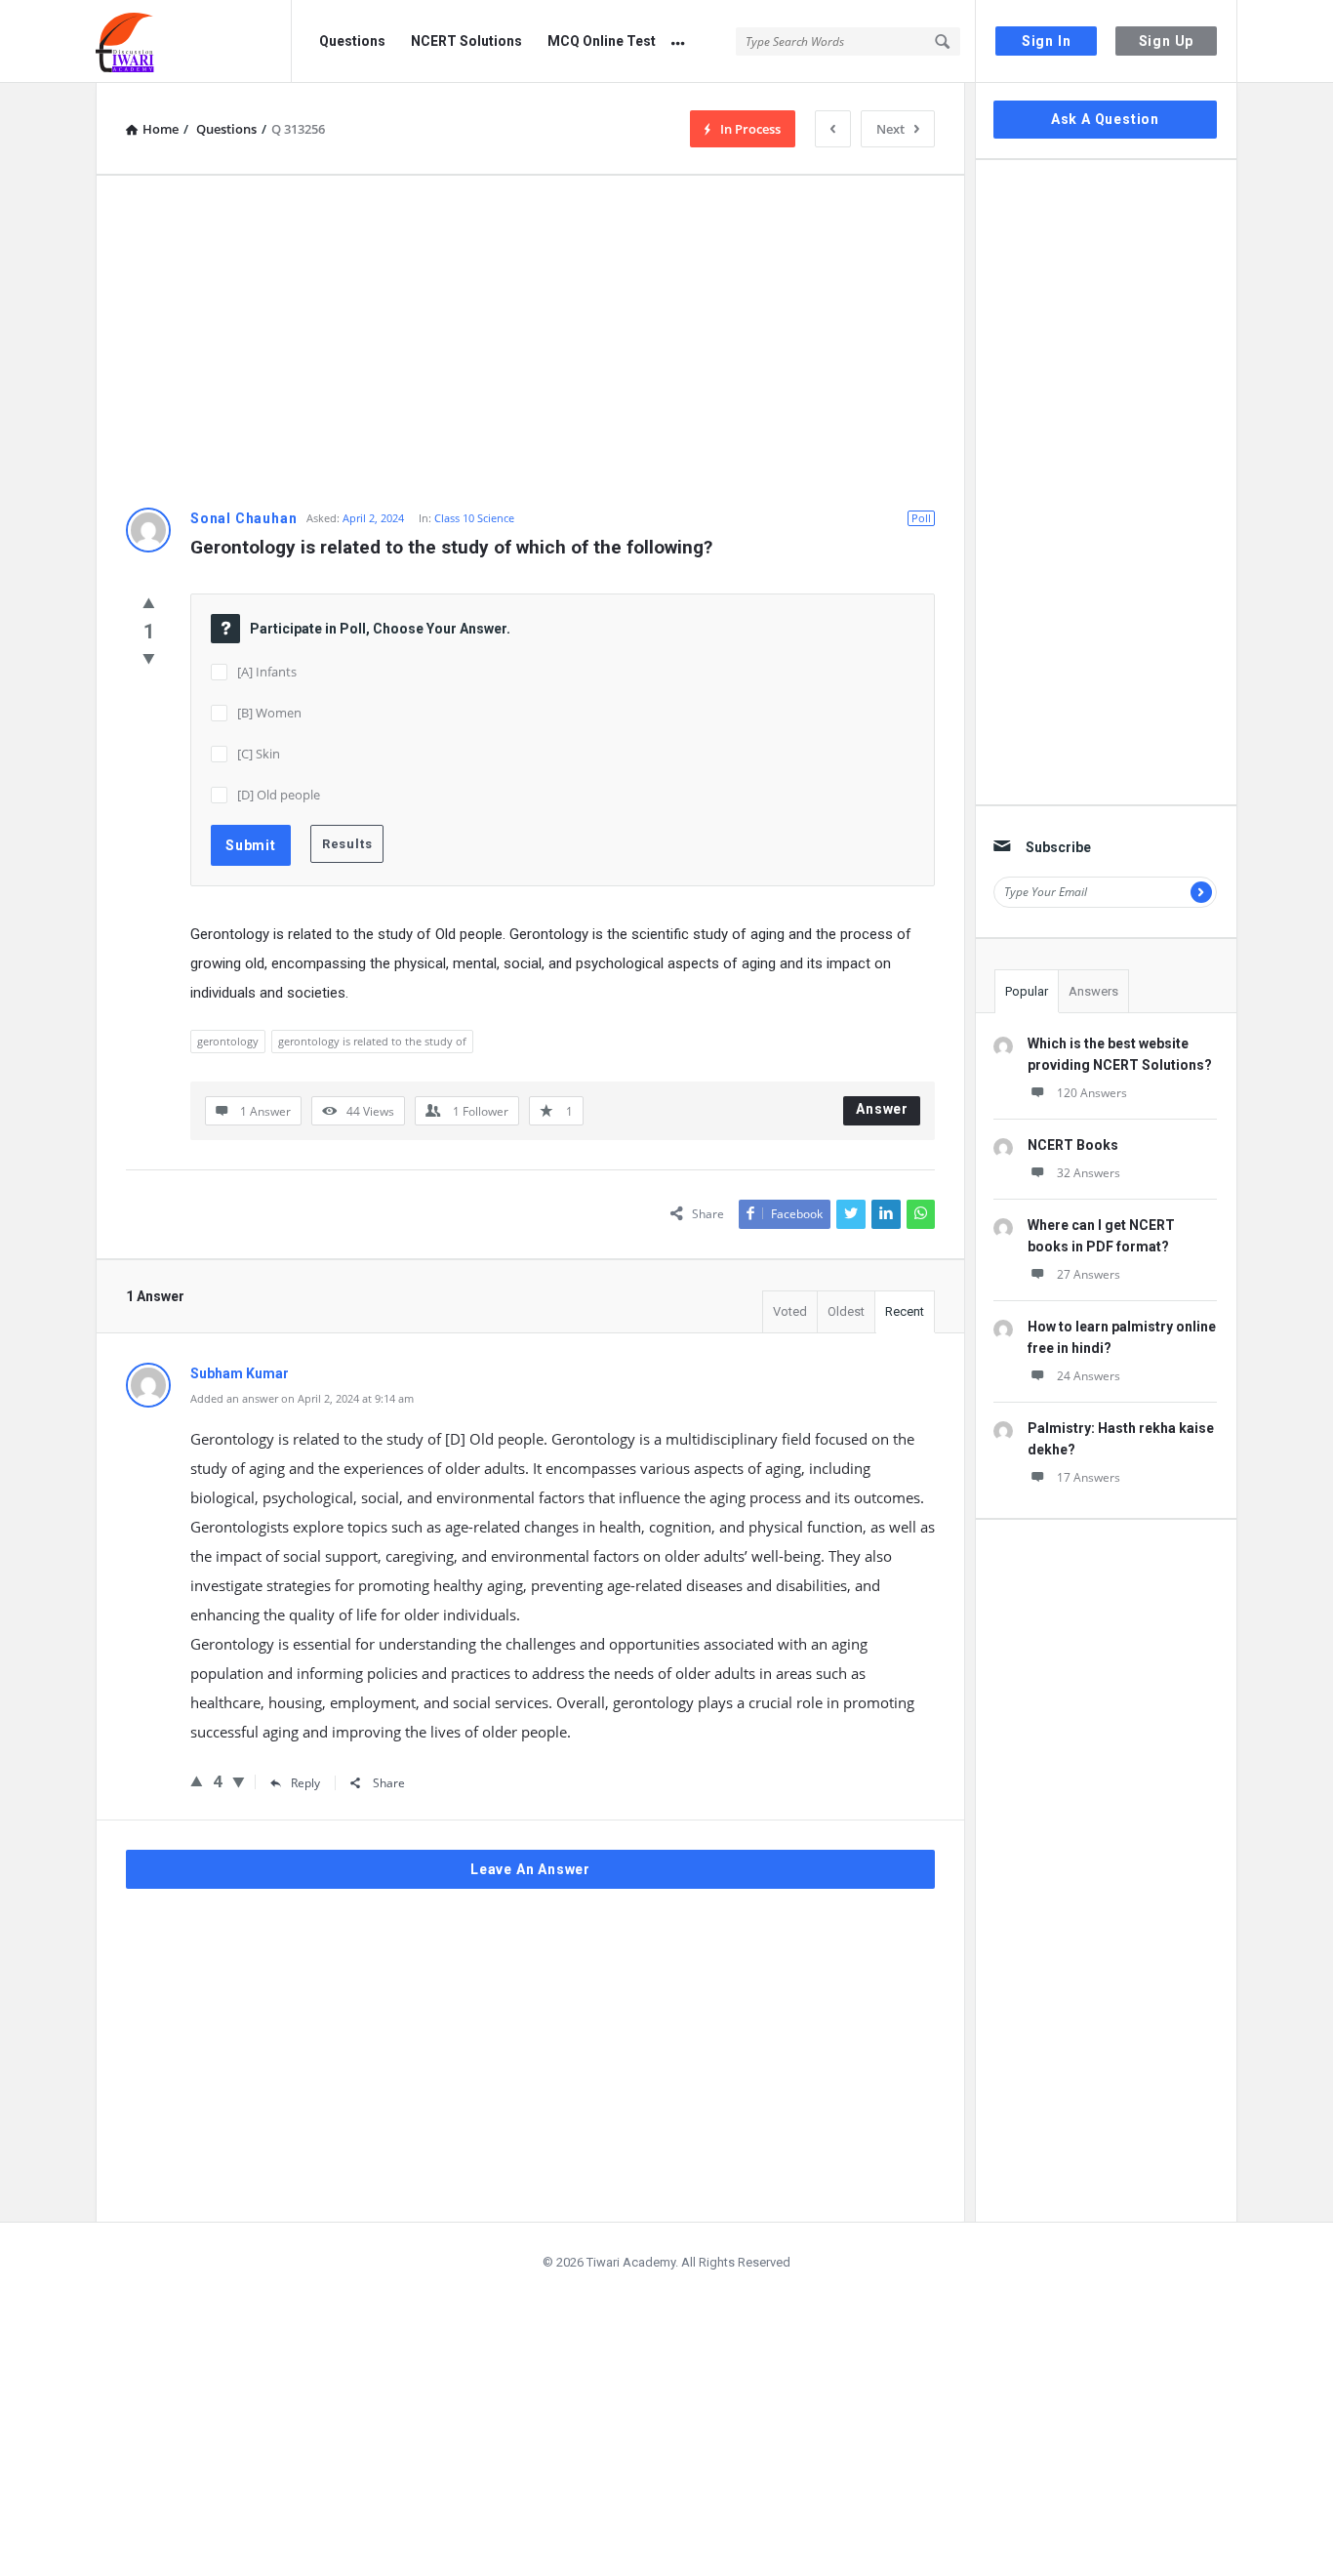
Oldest (846, 1311)
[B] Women (269, 713)
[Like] (149, 602)
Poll (921, 518)
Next (890, 129)
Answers (1093, 991)
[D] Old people (279, 795)
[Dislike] (149, 658)
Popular (1027, 991)
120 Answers (1092, 1093)
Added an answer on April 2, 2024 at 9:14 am (302, 1398)
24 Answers (1089, 1376)
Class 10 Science (474, 518)
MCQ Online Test (602, 41)
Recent (905, 1311)
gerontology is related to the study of (372, 1041)
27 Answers (1089, 1274)
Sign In (1047, 41)
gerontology (228, 1041)
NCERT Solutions (466, 41)
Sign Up (1167, 41)
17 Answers (1089, 1477)
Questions (352, 41)
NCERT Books (1073, 1145)
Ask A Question (1105, 119)
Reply (305, 1783)
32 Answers (1089, 1173)
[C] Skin (259, 754)
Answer (882, 1109)
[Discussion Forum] (194, 41)
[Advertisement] (530, 342)
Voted (790, 1311)
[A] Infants (267, 672)
